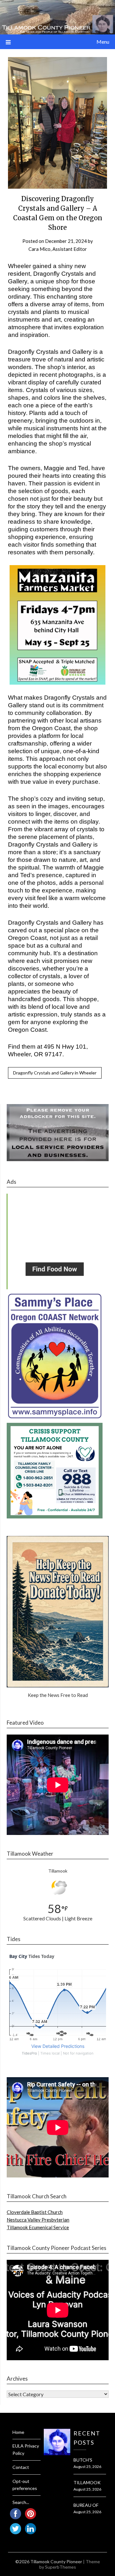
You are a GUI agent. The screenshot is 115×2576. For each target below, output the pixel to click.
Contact (21, 2467)
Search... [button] (21, 2502)
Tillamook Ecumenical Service (38, 2227)
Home (18, 2432)
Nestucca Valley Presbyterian (38, 2220)
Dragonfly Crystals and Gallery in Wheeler (55, 1073)
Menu (103, 42)
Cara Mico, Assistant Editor (58, 249)
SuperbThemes (61, 2567)
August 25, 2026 (87, 2467)
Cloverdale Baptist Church (35, 2212)
